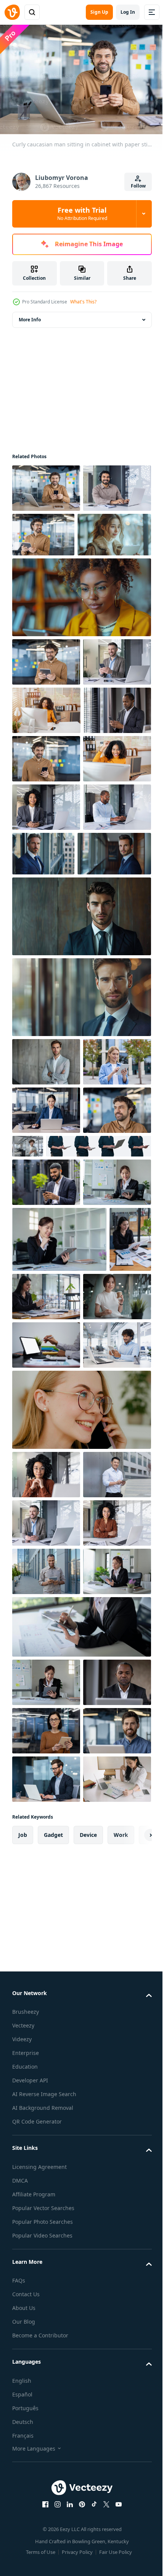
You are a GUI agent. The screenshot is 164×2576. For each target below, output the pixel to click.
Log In (128, 12)
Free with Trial (82, 213)
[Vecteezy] (12, 12)
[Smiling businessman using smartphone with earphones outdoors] (46, 1517)
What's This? (83, 302)
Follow (138, 186)
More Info (30, 316)
